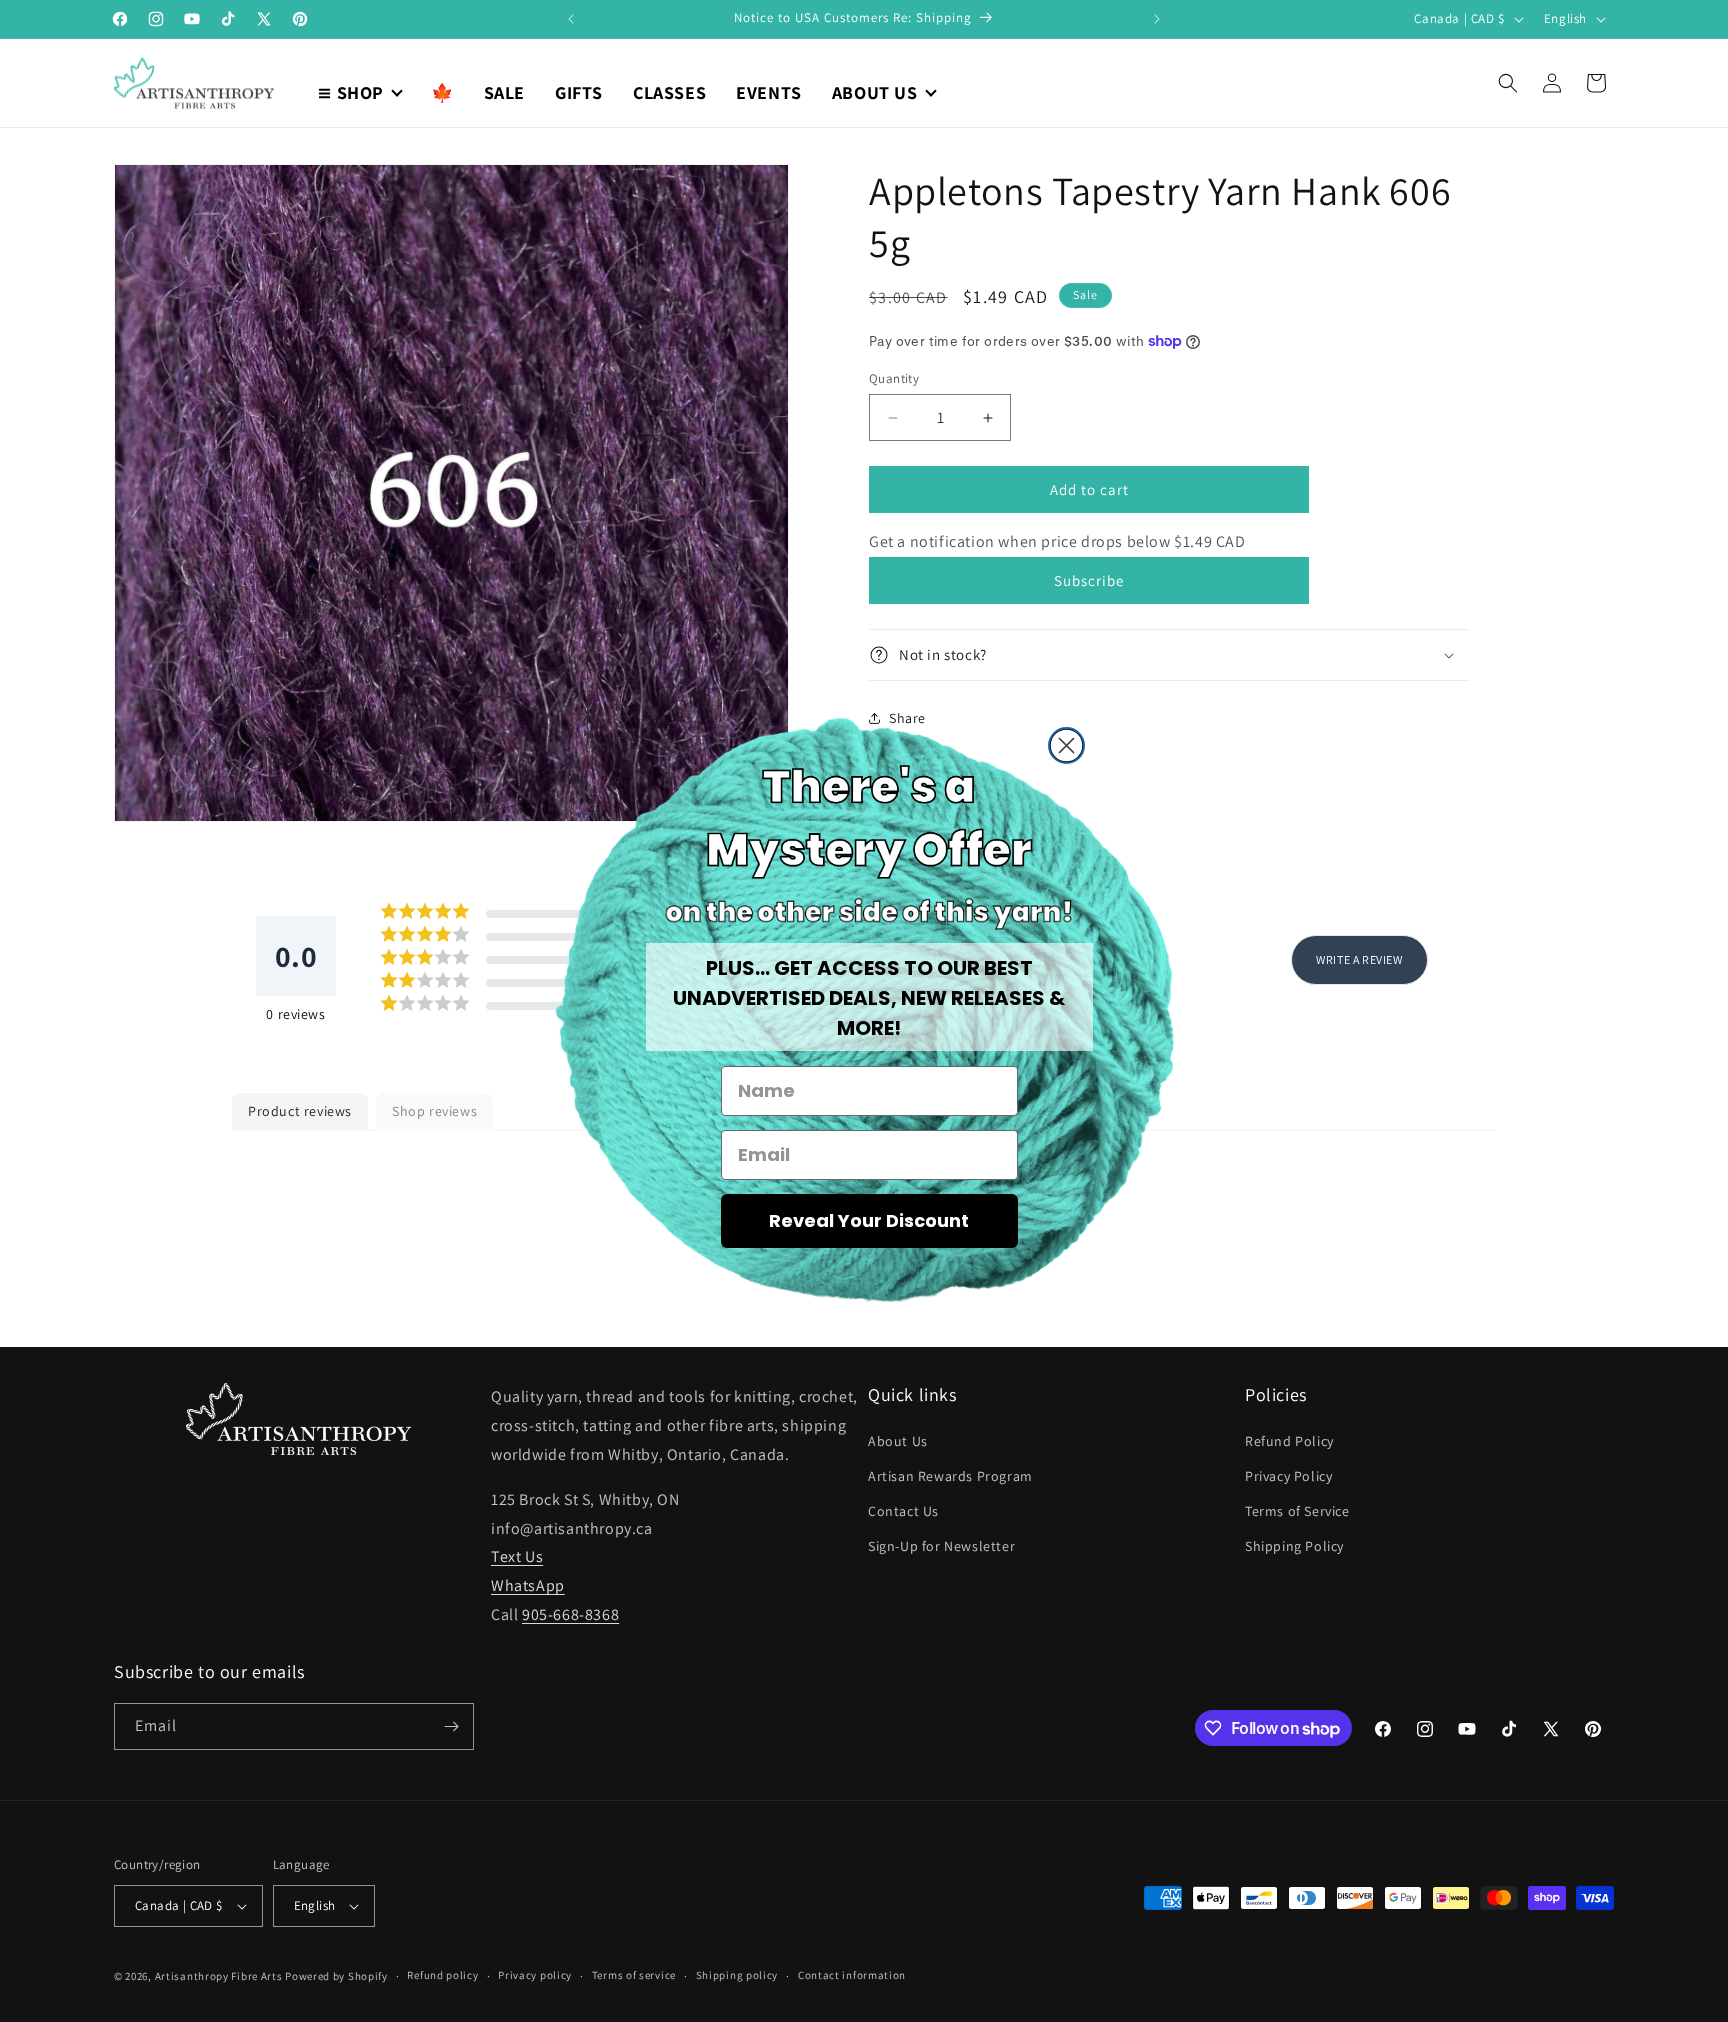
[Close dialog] (1066, 745)
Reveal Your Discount (869, 1220)
